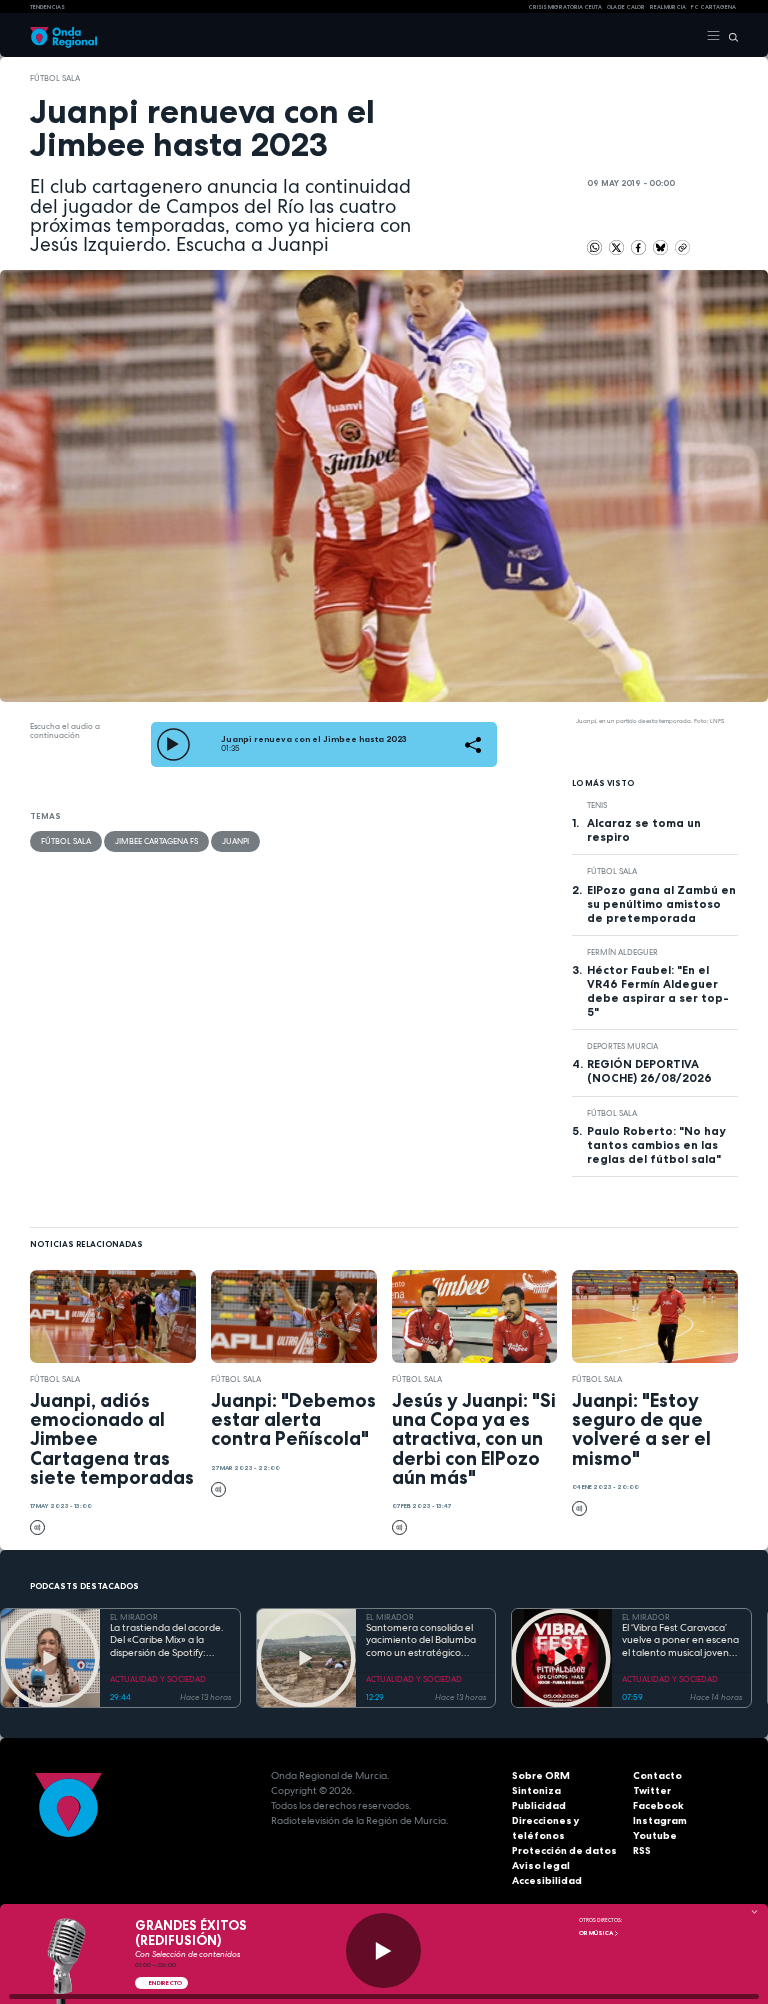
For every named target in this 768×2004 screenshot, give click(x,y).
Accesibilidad (547, 1880)
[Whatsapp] (594, 247)
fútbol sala (55, 78)
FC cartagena (713, 7)
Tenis (597, 805)
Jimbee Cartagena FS (156, 841)
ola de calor (626, 7)
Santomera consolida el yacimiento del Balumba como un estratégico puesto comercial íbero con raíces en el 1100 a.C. (422, 1641)
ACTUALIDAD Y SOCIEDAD (158, 1679)
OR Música (596, 1933)
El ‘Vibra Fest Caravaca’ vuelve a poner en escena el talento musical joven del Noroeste (680, 1641)
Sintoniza (536, 1790)
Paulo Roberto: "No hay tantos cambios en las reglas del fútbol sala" (656, 1145)
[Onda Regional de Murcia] (63, 36)
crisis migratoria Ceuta (565, 7)
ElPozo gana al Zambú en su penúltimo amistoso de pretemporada (661, 904)
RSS (642, 1850)
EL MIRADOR (134, 1617)
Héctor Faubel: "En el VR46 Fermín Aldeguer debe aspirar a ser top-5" (658, 991)
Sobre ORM (541, 1775)
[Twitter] (617, 246)
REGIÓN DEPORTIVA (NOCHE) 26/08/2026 (649, 1071)
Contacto (657, 1775)
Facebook (658, 1805)
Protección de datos (564, 1850)
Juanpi (235, 841)
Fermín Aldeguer (622, 952)
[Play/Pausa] (383, 1950)
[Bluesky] (661, 246)
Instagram (660, 1820)
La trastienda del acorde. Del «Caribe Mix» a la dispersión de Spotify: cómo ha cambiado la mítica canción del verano (168, 1641)
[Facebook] (639, 246)
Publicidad (539, 1805)
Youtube (655, 1835)
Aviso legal (541, 1865)
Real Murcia (668, 7)
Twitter (652, 1790)
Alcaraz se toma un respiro (644, 830)
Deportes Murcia (622, 1046)
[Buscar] (729, 36)
